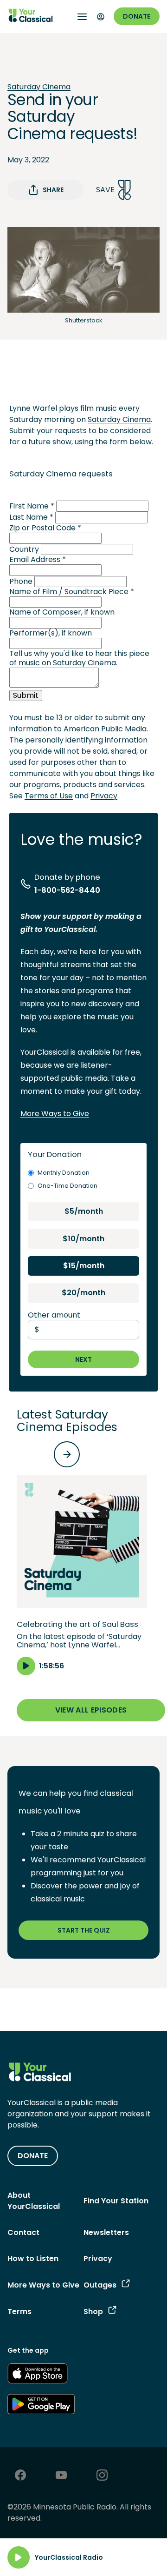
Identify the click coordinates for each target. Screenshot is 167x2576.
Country (24, 549)
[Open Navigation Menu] (82, 17)
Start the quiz (84, 1930)
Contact (23, 2232)
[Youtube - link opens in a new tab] (61, 2476)
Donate (137, 16)
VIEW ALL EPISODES (91, 1710)
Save (105, 190)
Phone (21, 581)
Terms (19, 2312)
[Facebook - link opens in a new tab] (20, 2476)
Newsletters (106, 2232)
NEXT (83, 1359)
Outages (100, 2285)
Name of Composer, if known (62, 612)
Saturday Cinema (39, 87)
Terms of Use (49, 796)
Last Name (31, 517)
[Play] (19, 2557)
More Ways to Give (55, 1114)
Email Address (38, 559)
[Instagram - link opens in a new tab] (102, 2476)
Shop (93, 2312)
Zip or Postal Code (45, 528)
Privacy (104, 796)
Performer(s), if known (51, 633)
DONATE (33, 2156)
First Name (32, 506)
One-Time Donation (67, 1186)
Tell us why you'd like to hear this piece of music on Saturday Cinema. (79, 658)
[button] (82, 1575)
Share (53, 190)
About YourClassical (34, 2201)
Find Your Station (116, 2201)
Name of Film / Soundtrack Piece (72, 592)
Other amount (54, 1315)
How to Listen (33, 2258)
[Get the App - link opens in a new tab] (38, 2375)
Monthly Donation (64, 1173)
